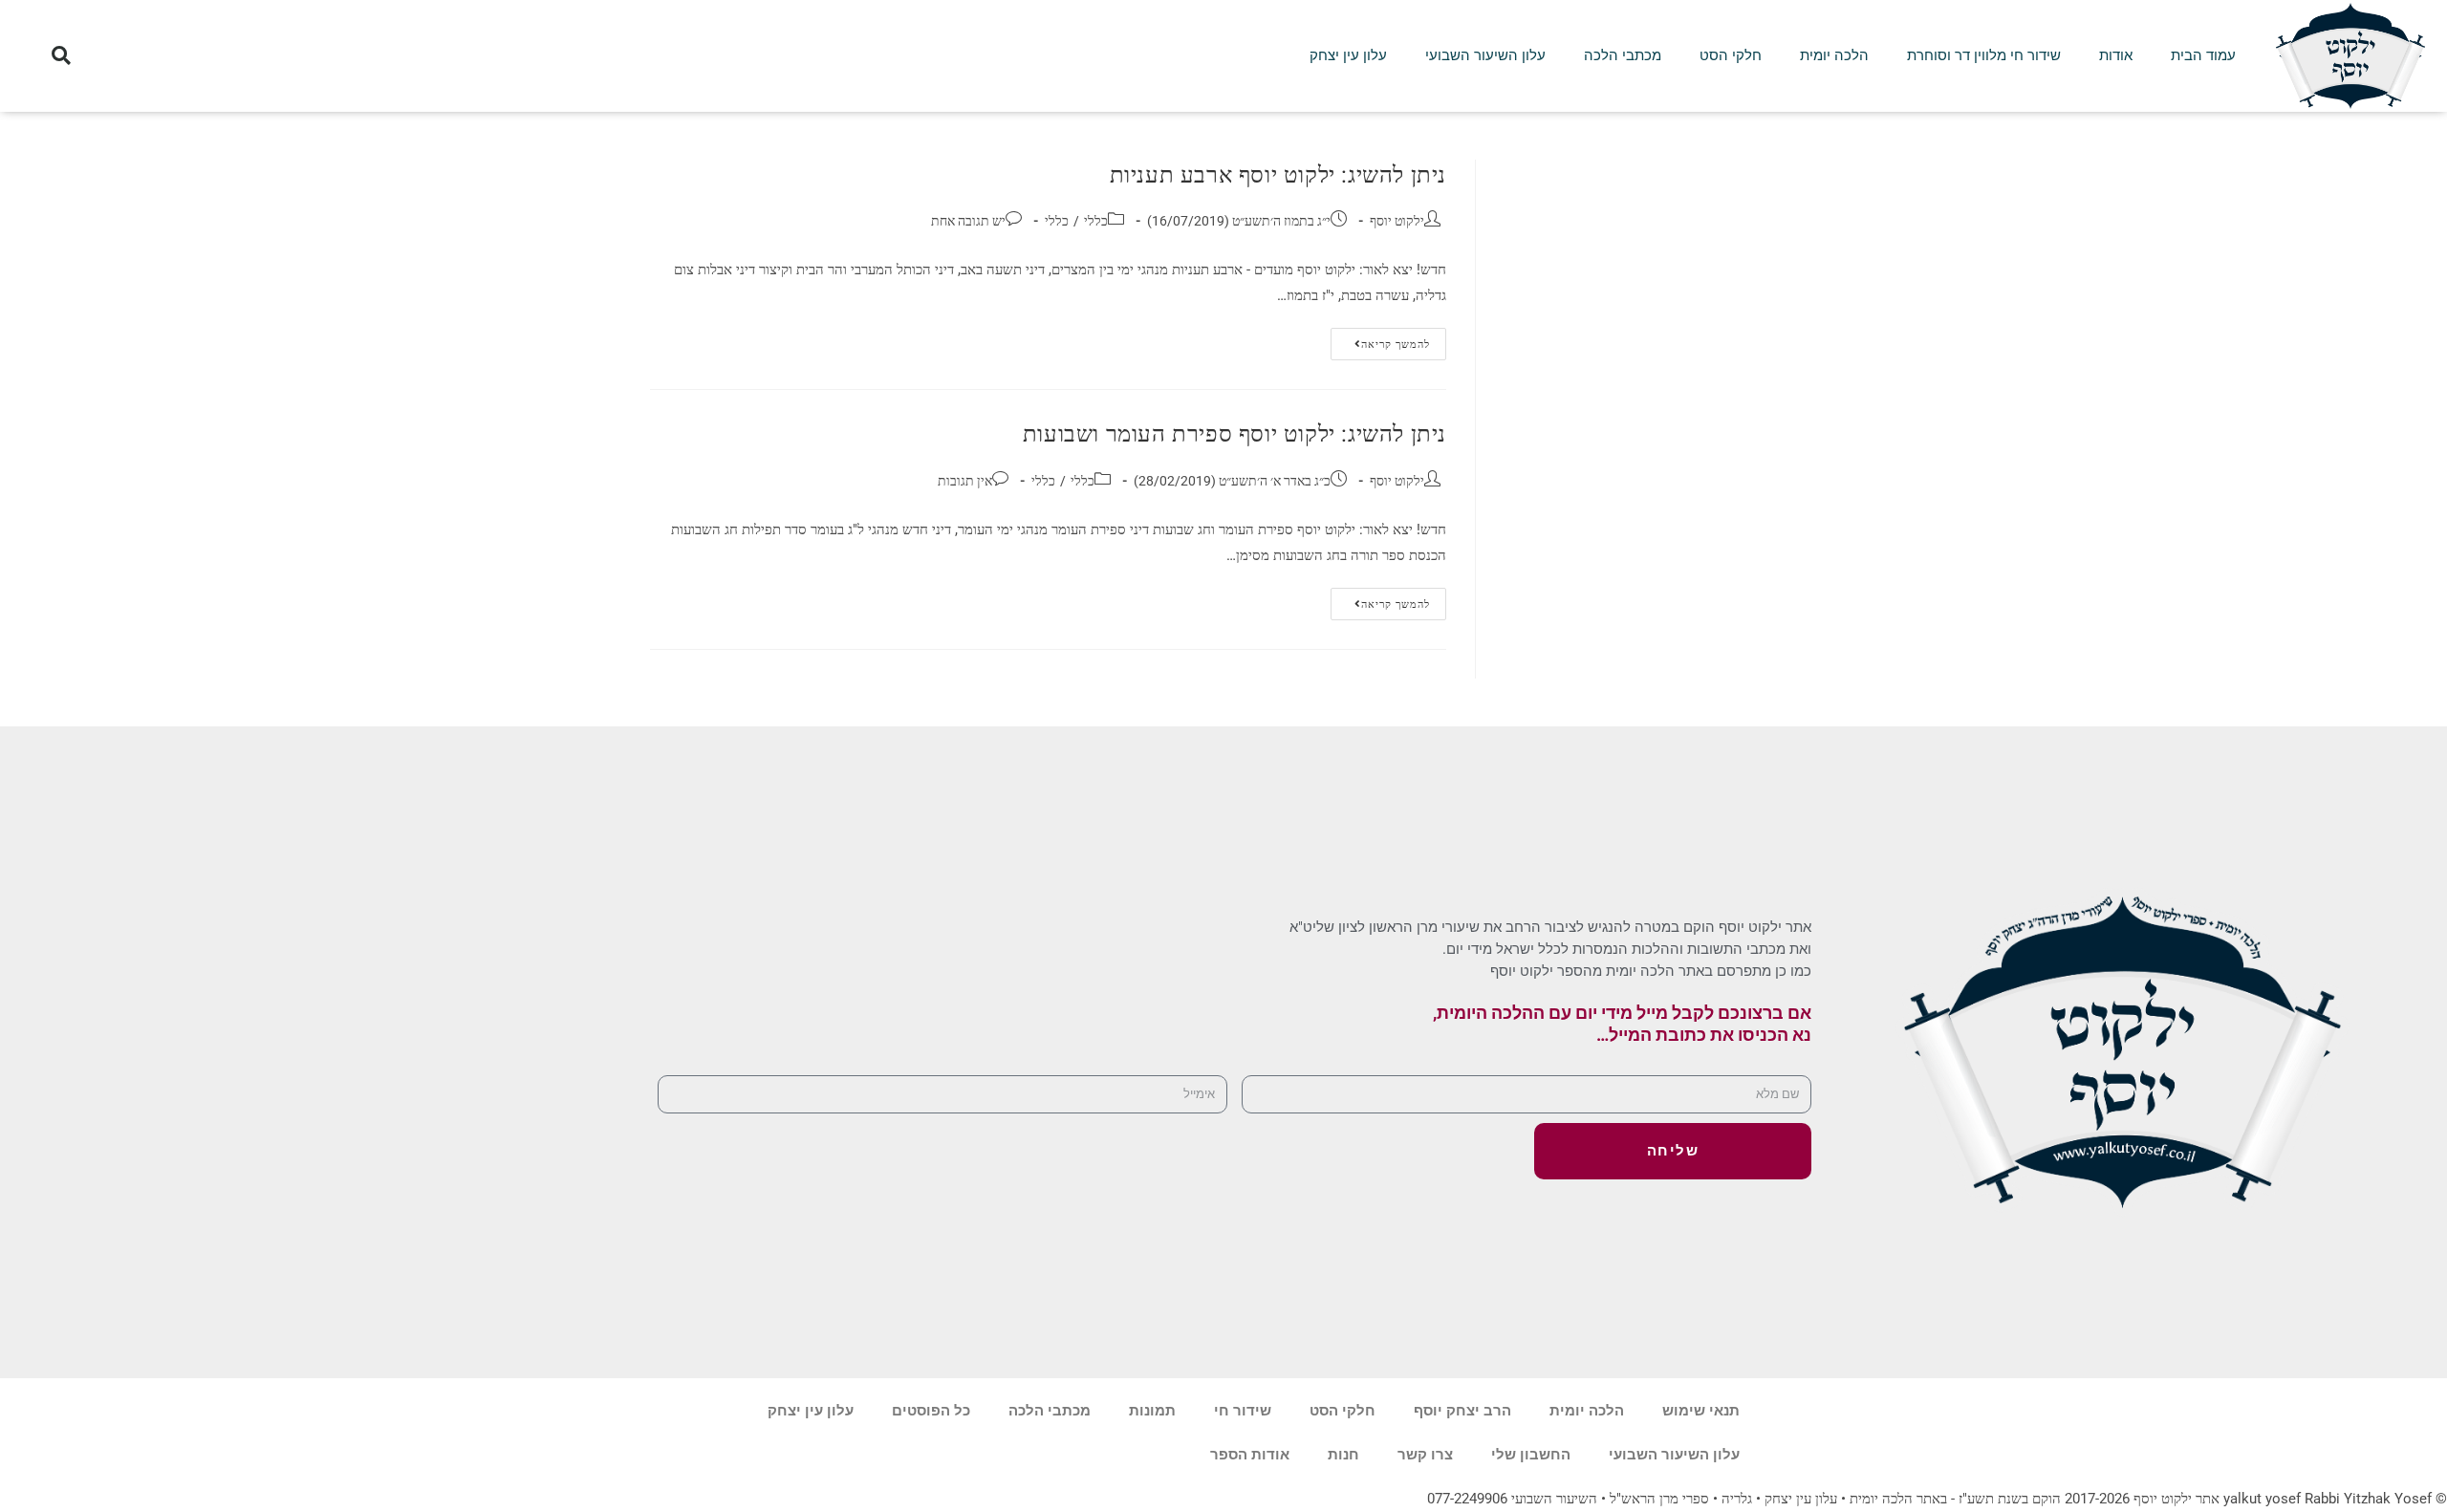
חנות (1343, 1455)
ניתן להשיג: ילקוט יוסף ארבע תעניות (1278, 175)
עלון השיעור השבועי (1485, 55)
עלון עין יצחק (1348, 55)
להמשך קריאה (1380, 339)
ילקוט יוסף (1397, 221)
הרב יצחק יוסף (1462, 1411)
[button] (61, 56)
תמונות (1152, 1411)
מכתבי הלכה (1623, 55)
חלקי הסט (1731, 55)
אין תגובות (965, 481)
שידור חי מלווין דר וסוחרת (1984, 55)
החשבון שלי (1531, 1455)
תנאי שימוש (1701, 1411)
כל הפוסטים (931, 1411)
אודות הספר (1250, 1455)
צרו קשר (1425, 1455)
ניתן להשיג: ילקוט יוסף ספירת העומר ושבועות (1234, 434)
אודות (2116, 55)
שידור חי (1243, 1411)
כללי (1096, 221)
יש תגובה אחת (968, 221)
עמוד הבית (2203, 55)
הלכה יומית (1834, 55)
